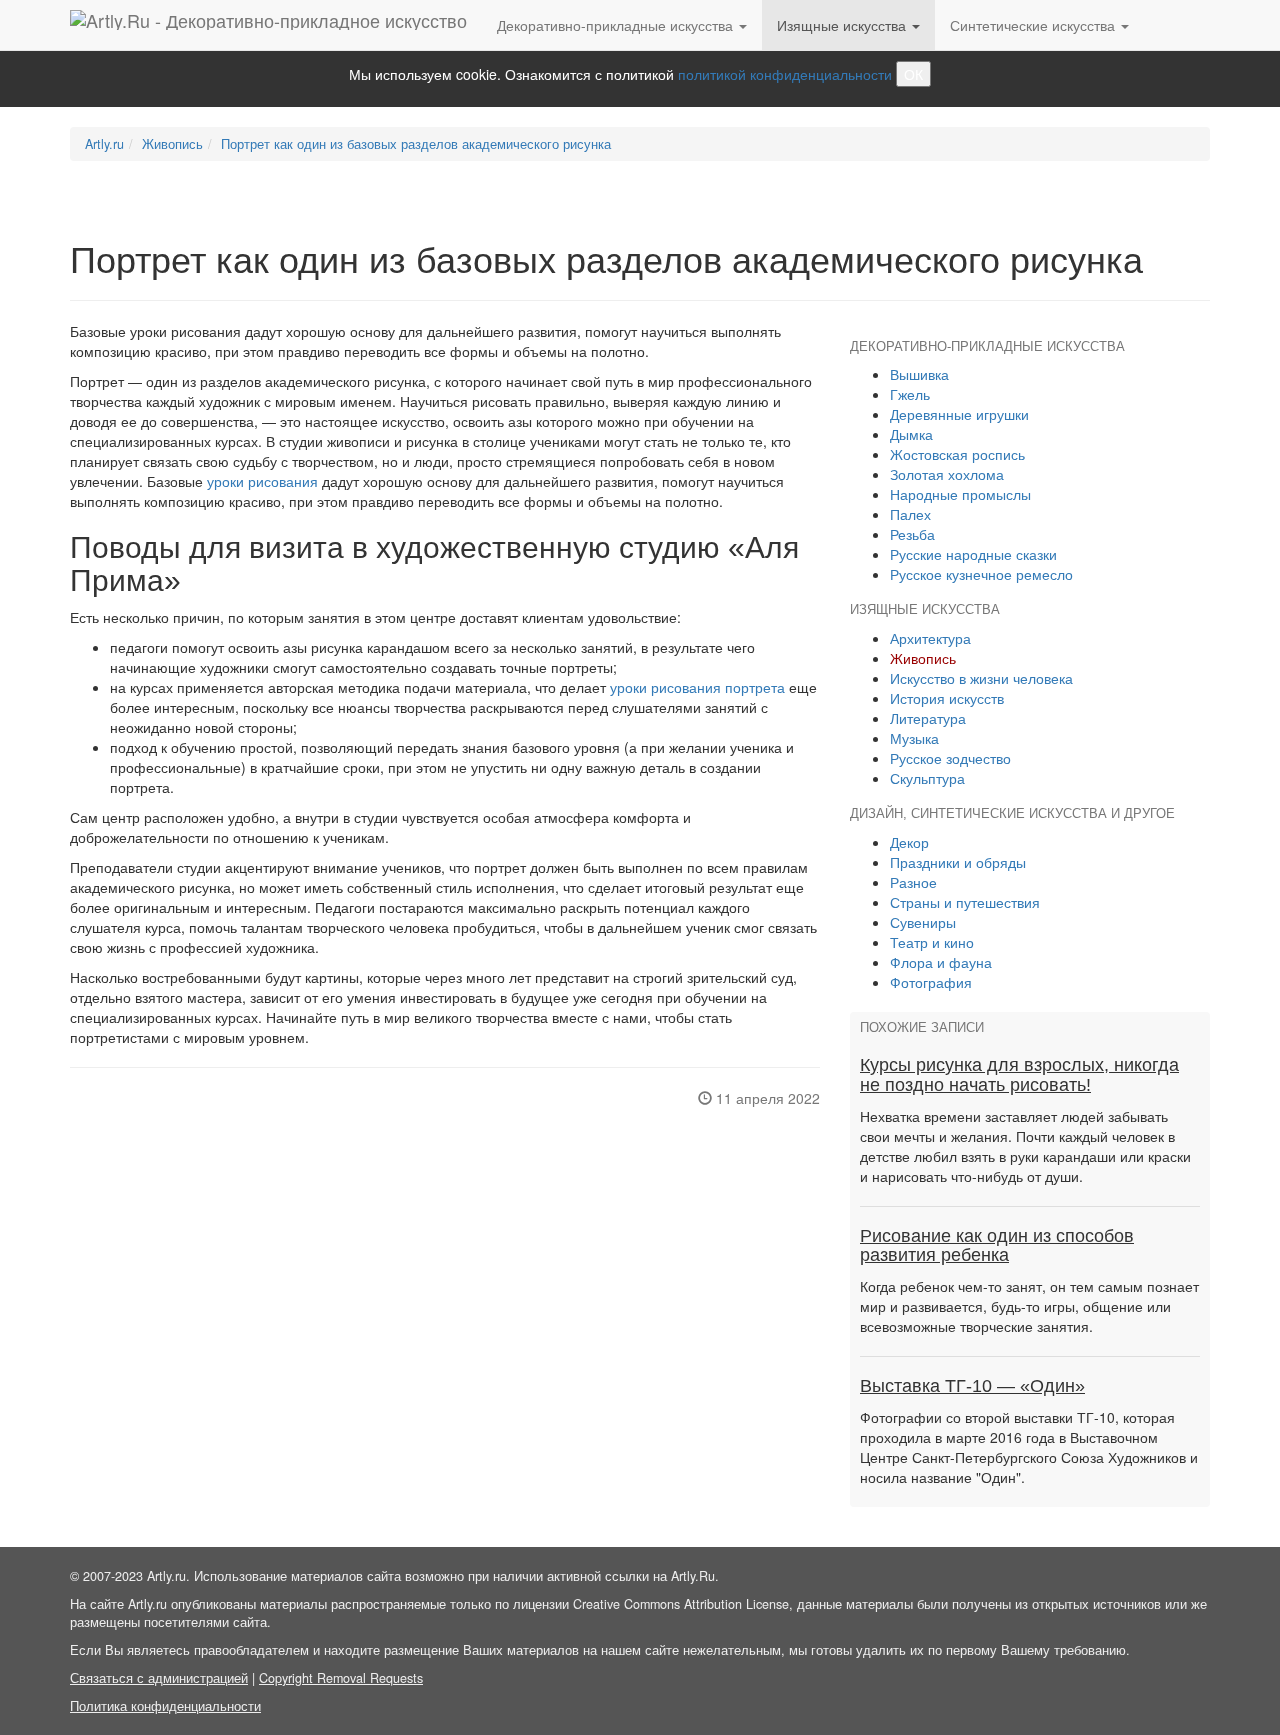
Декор (909, 842)
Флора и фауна (941, 962)
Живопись (172, 144)
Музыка (914, 738)
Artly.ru (104, 144)
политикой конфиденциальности (785, 74)
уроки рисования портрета (697, 687)
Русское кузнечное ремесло (981, 574)
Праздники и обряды (958, 862)
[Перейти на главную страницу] (268, 25)
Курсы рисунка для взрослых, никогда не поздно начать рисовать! (1019, 1075)
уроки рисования (262, 481)
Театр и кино (932, 942)
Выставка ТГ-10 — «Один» (972, 1386)
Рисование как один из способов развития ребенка (997, 1246)
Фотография (931, 982)
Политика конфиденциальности (165, 1706)
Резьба (912, 534)
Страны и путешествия (965, 902)
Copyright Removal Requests (341, 1678)
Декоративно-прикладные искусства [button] (617, 25)
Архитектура (930, 638)
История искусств (947, 698)
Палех (910, 514)
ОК (913, 74)
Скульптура (927, 778)
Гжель (910, 394)
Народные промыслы (960, 494)
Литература (928, 718)
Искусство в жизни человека (981, 678)
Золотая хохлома (947, 474)
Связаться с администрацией (159, 1678)
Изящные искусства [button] (843, 25)
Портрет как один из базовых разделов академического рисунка (416, 144)
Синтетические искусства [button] (1034, 25)
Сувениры (923, 922)
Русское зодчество (950, 758)
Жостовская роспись (957, 454)
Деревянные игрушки (959, 414)
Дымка (911, 434)
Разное (913, 882)
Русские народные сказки (973, 554)
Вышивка (919, 374)
